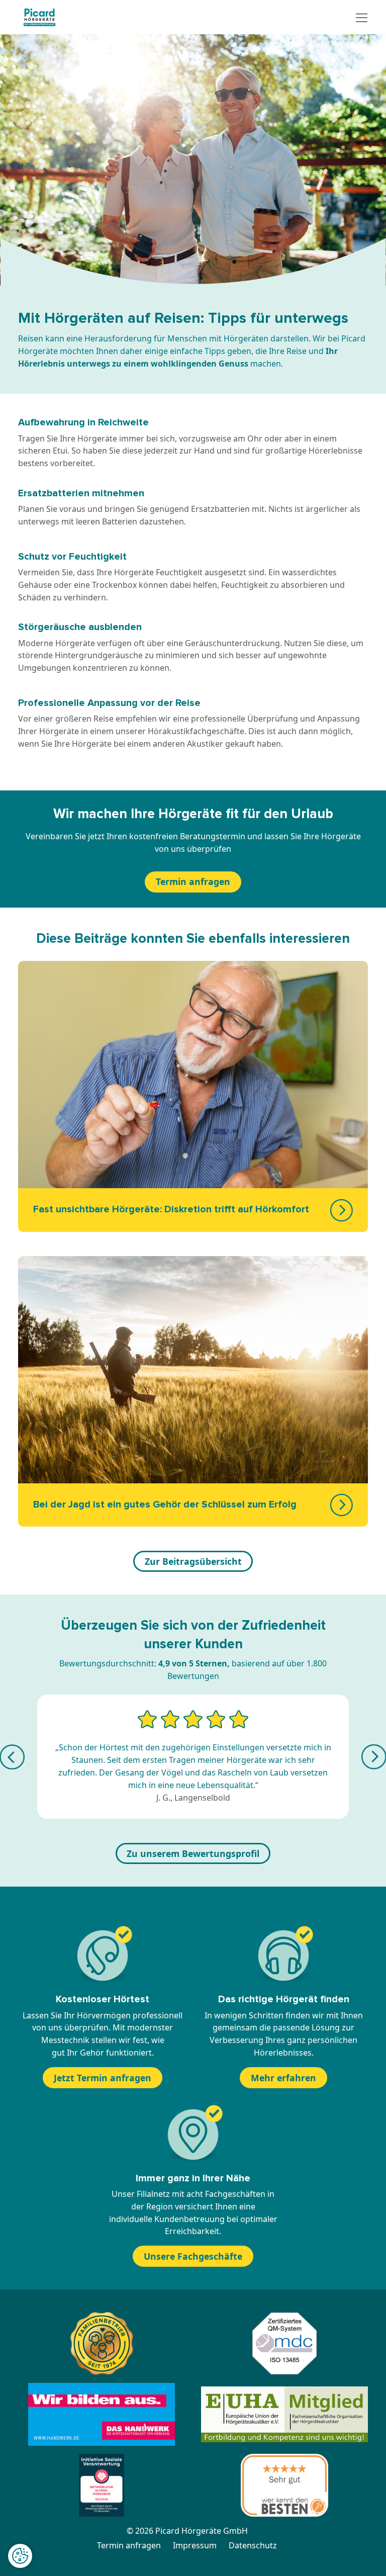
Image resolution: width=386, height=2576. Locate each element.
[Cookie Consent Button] (20, 2556)
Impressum (195, 2545)
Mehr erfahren (283, 2078)
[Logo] (39, 17)
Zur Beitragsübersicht (193, 1561)
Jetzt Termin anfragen (103, 2078)
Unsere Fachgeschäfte (193, 2256)
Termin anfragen (193, 881)
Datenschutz (253, 2545)
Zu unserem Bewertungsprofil (193, 1853)
